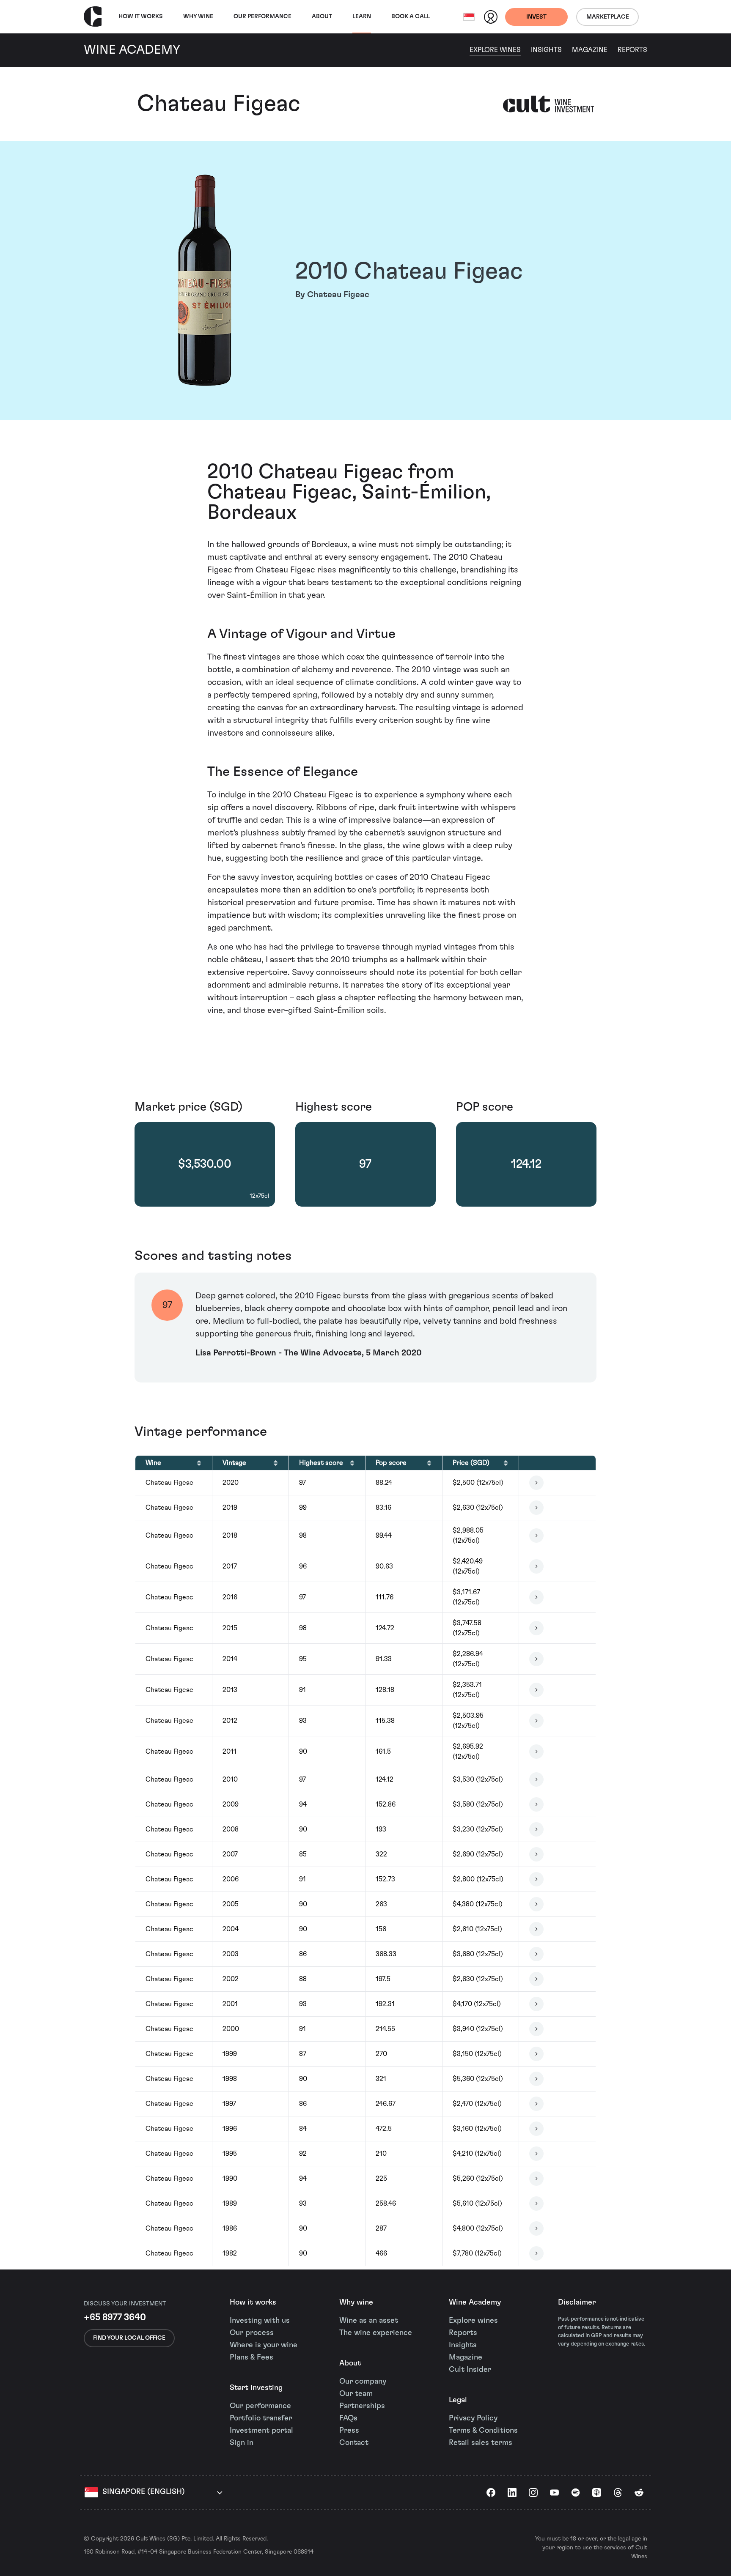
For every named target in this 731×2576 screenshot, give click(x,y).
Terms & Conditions (483, 2431)
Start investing (256, 2388)
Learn (362, 16)
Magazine (590, 50)
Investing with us (260, 2321)
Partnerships (362, 2406)
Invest (536, 17)
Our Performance (262, 16)
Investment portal (261, 2431)
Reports (632, 50)
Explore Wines (495, 50)
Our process (252, 2333)
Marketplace (608, 17)
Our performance (260, 2406)
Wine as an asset (369, 2321)
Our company (363, 2382)
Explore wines (473, 2321)
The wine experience (376, 2333)
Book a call (411, 16)
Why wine (198, 16)
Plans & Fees (251, 2357)
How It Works (141, 16)
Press (349, 2431)
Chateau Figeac (219, 104)
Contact (354, 2443)
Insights (546, 50)
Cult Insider (470, 2370)
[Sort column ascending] (199, 1463)
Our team (356, 2394)
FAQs (348, 2418)
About (322, 16)
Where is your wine (264, 2345)
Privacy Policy (473, 2418)
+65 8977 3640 (115, 2317)
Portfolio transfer (261, 2418)
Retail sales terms (481, 2443)
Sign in (242, 2443)
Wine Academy (475, 2302)
